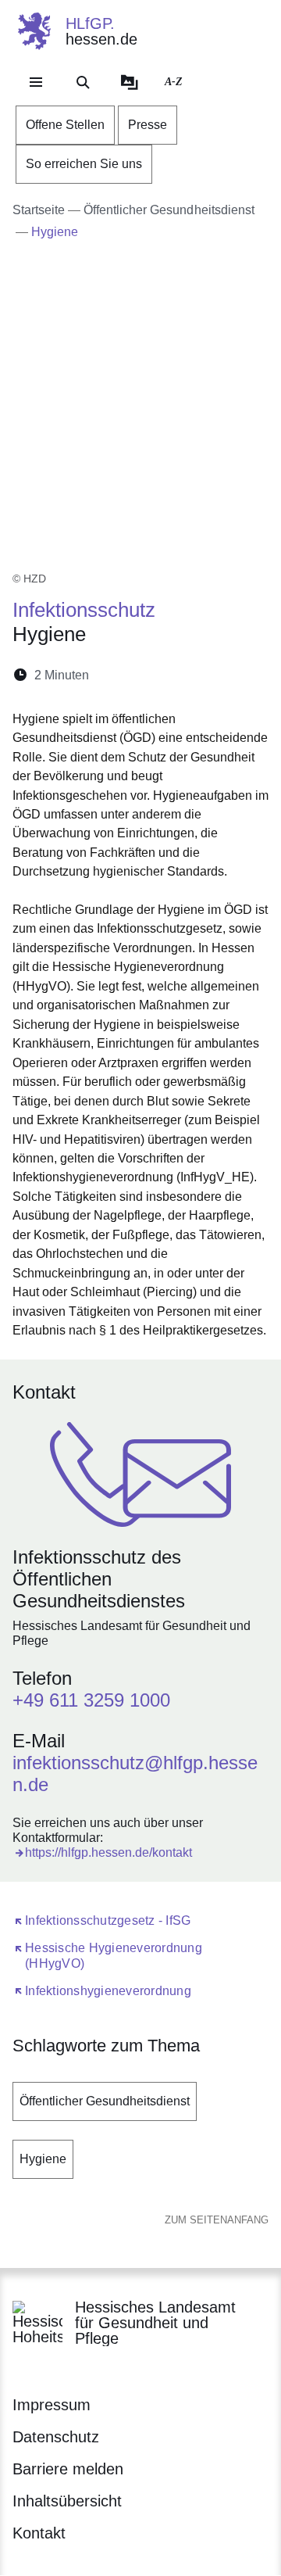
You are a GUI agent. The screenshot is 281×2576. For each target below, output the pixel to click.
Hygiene (43, 2159)
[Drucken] (235, 675)
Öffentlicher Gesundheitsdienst (105, 2101)
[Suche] (83, 82)
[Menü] (36, 82)
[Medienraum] (130, 82)
